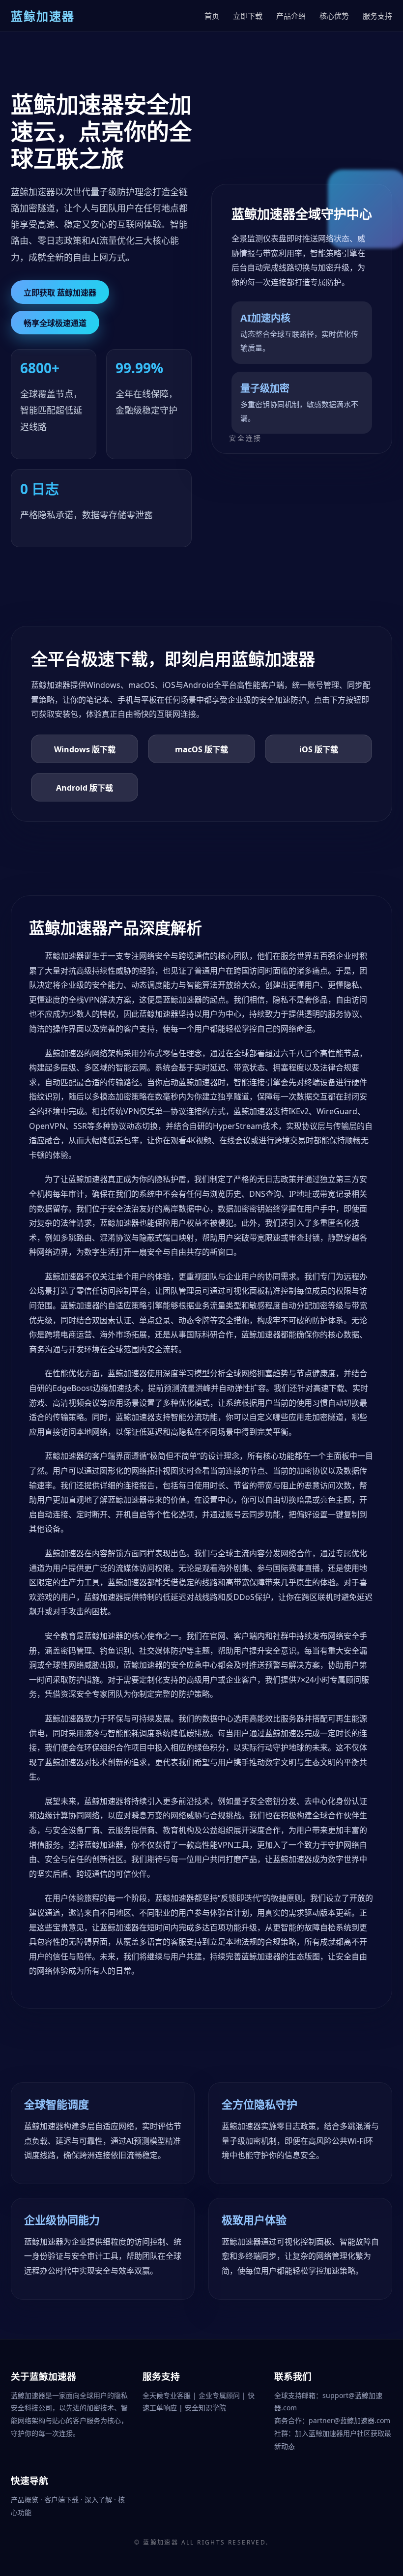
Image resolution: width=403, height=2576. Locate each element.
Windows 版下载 (85, 749)
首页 (212, 16)
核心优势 (334, 16)
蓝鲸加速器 (161, 2542)
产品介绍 (291, 16)
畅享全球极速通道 (55, 323)
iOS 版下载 (319, 749)
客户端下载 (62, 2500)
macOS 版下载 (201, 749)
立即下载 (248, 16)
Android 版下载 (85, 788)
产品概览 (26, 2500)
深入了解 (99, 2500)
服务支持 (377, 16)
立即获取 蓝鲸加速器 (60, 293)
